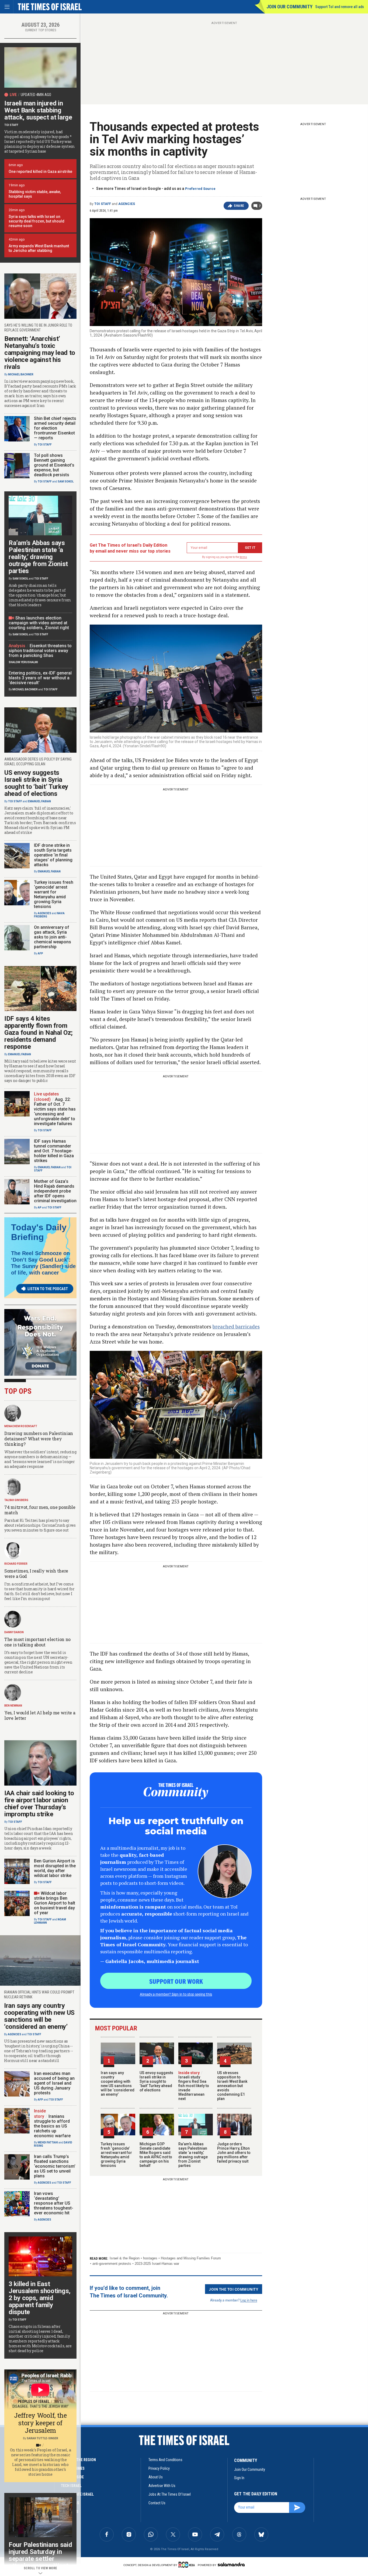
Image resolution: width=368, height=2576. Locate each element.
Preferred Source (200, 189)
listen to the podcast (48, 1289)
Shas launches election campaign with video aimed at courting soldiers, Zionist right (39, 623)
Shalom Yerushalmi (23, 662)
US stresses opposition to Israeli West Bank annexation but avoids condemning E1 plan (232, 2086)
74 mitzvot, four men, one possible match (40, 1510)
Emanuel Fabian (39, 801)
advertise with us (162, 2486)
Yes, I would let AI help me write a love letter (40, 1715)
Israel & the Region (125, 2258)
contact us (157, 2503)
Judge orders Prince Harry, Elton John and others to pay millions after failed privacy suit (234, 2153)
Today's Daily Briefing (39, 1232)
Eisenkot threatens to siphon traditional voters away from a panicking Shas (40, 651)
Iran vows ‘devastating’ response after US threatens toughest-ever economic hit (54, 2203)
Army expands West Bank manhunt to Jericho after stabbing (39, 248)
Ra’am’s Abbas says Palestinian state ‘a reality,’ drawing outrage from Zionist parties (193, 2155)
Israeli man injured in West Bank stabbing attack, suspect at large (38, 110)
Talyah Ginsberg (16, 1500)
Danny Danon (14, 1632)
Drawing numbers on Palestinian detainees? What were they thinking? (39, 1439)
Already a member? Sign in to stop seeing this (176, 1994)
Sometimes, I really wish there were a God (36, 1573)
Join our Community (289, 7)
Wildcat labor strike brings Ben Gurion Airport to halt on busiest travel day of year (55, 1903)
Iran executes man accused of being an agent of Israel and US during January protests (54, 2083)
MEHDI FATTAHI (48, 2142)
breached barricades (236, 1326)
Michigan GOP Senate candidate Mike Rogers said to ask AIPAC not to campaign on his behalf (156, 2155)
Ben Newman (13, 1706)
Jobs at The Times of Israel (170, 2494)
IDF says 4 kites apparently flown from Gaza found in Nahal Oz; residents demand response (39, 1033)
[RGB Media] (188, 2565)
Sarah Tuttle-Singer (42, 2438)
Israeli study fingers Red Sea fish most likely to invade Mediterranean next (194, 2086)
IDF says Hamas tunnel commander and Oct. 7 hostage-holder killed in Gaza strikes (54, 1151)
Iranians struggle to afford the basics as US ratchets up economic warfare (52, 2126)
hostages (150, 2258)
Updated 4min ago (36, 95)
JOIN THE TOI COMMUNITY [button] (234, 2289)
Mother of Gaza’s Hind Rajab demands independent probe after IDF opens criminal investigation (55, 1191)
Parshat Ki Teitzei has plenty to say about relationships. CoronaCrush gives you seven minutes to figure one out (40, 1525)
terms (243, 557)
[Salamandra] (231, 2564)
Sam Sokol (66, 482)
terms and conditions (165, 2460)
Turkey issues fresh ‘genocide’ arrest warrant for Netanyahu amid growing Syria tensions (116, 2155)
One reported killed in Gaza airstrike (40, 172)
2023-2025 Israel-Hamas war (157, 2264)
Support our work (176, 1981)
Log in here (249, 2300)
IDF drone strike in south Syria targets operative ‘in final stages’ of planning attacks (53, 855)
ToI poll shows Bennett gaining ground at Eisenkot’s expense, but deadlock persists (54, 465)
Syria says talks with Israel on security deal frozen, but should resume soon (37, 221)
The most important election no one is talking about (37, 1642)
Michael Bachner (21, 374)
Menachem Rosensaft (21, 1426)
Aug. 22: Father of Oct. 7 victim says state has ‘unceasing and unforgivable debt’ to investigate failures (55, 1111)
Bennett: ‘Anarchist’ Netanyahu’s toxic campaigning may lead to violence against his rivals (40, 353)
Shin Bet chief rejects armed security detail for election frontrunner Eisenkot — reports (55, 428)
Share (239, 206)
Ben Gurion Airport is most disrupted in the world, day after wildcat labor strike (55, 1868)
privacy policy (159, 2468)
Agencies (127, 204)
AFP (40, 953)
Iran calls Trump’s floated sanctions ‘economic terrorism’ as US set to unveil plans (55, 2166)
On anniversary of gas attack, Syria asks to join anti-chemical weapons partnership (53, 937)
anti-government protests (112, 2264)
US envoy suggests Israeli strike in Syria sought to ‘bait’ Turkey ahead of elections (156, 2081)
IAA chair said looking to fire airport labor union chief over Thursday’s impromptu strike (39, 1804)
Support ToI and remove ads (340, 7)
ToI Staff (103, 204)
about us (156, 2477)
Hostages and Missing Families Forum (191, 2258)
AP (40, 1207)
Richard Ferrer (16, 1564)
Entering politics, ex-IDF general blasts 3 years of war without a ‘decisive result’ (40, 678)
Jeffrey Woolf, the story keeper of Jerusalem (40, 2423)
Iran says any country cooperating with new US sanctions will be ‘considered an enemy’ (118, 2084)
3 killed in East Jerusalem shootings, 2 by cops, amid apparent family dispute (40, 2298)
